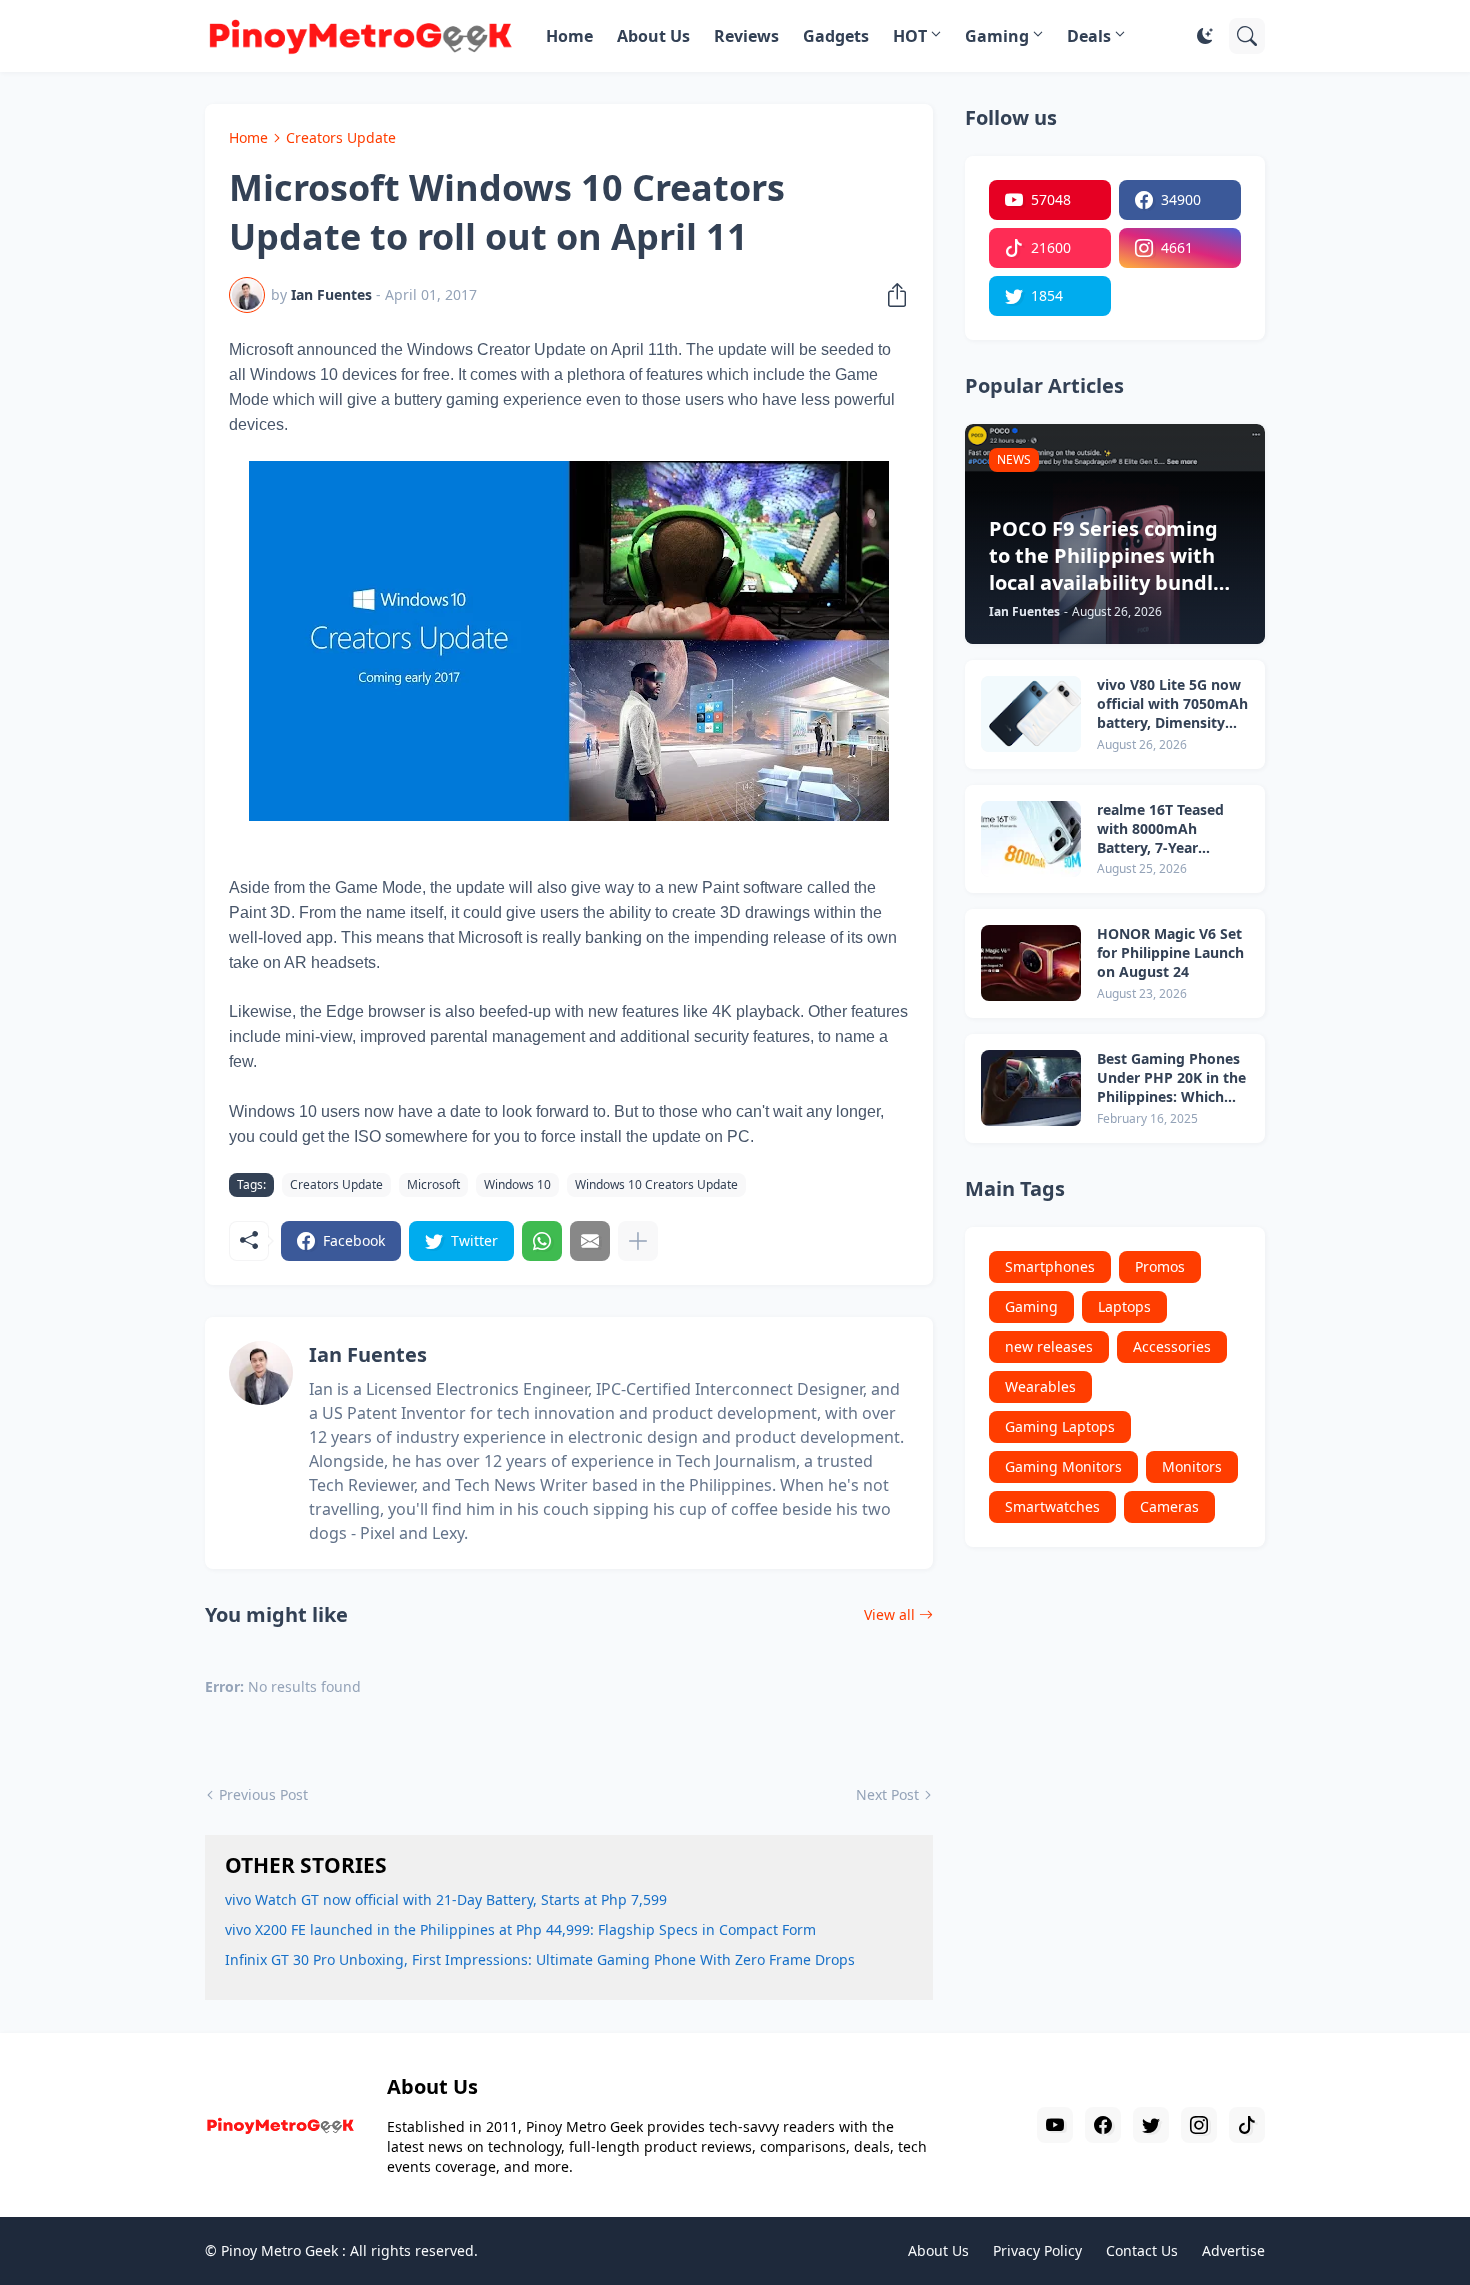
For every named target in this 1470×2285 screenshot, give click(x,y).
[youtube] (1055, 2125)
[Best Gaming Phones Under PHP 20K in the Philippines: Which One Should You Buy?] (1031, 1088)
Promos (1160, 1266)
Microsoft (433, 1184)
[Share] (891, 295)
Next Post (887, 1794)
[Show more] (638, 1241)
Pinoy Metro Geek (279, 2250)
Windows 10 (517, 1184)
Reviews (746, 36)
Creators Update (341, 137)
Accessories (1172, 1346)
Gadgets (836, 36)
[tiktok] (1247, 2125)
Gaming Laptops (1060, 1426)
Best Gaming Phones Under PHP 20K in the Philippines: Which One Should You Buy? (1171, 1078)
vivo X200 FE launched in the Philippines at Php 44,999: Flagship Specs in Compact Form (520, 1929)
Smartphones (1050, 1266)
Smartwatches (1052, 1506)
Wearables (1040, 1386)
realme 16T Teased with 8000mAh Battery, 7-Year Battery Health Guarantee (1160, 829)
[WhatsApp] (542, 1241)
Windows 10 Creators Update (656, 1184)
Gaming (997, 36)
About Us (653, 36)
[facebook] (1103, 2125)
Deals (1089, 36)
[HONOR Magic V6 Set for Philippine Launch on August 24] (1031, 963)
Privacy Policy (1037, 2250)
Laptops (1124, 1306)
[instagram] (1199, 2125)
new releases (1049, 1346)
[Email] (590, 1241)
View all (889, 1614)
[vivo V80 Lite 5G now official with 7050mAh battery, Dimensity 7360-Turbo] (1031, 714)
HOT (910, 36)
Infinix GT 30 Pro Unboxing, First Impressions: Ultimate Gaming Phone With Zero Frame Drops (540, 1959)
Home (569, 36)
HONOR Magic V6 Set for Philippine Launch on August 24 (1170, 953)
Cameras (1169, 1506)
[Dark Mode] (1205, 36)
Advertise (1233, 2250)
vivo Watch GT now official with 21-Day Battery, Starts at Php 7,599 (446, 1899)
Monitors (1192, 1466)
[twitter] (1151, 2125)
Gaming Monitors (1063, 1466)
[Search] (1247, 36)
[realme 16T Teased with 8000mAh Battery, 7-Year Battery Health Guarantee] (1031, 839)
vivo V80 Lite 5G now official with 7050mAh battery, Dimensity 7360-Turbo (1172, 704)
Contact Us (1142, 2250)
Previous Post (263, 1794)
